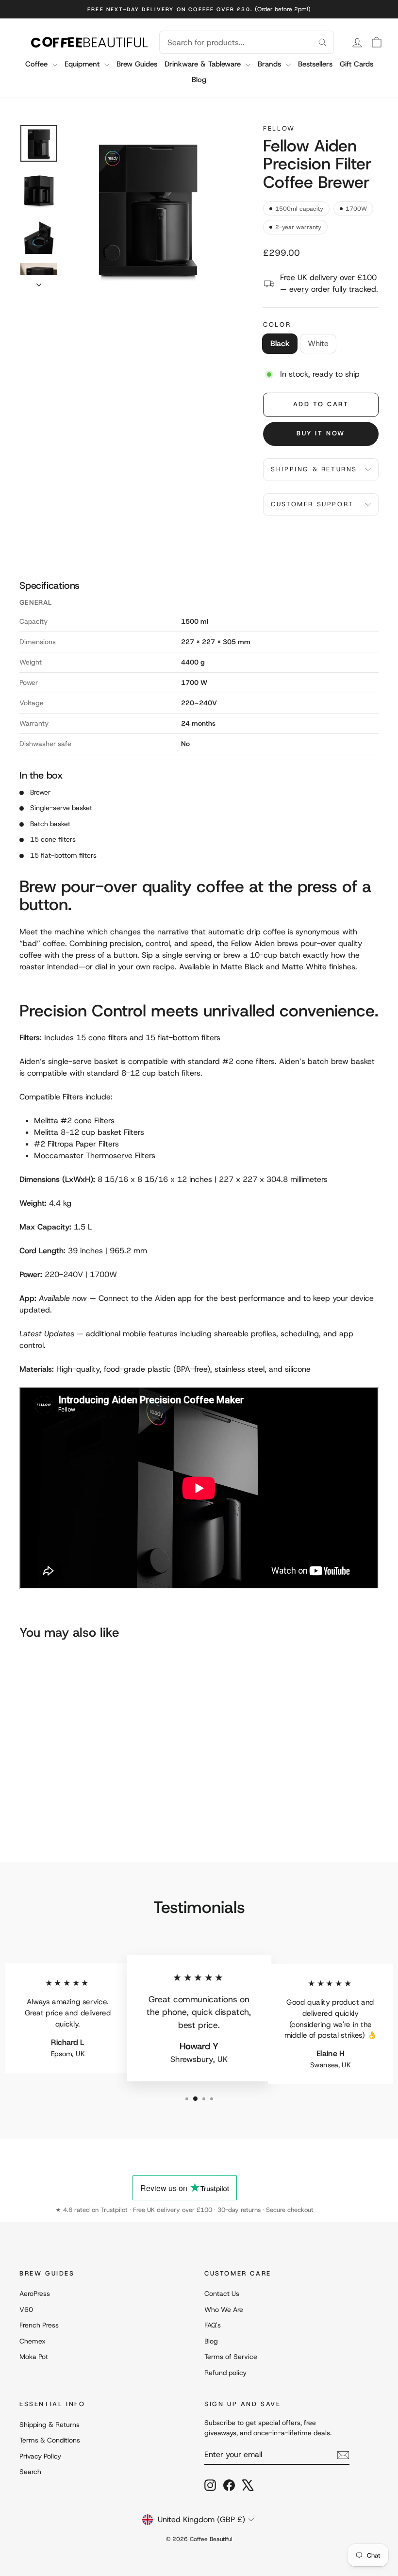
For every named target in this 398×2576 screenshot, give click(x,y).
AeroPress (35, 2293)
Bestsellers (315, 64)
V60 (26, 2310)
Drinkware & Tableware (204, 64)
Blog (199, 80)
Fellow (279, 128)
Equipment (83, 64)
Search (30, 2472)
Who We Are (224, 2310)
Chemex (33, 2341)
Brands (271, 64)
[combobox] (235, 42)
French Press (39, 2325)
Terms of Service (231, 2357)
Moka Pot (34, 2357)
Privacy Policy (40, 2456)
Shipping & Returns (314, 469)
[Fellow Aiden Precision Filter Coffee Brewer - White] (39, 1804)
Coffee (38, 64)
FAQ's (213, 2325)
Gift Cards (357, 64)
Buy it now (321, 433)
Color (277, 324)
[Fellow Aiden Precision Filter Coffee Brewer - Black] (26, 1804)
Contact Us (222, 2293)
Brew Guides (137, 64)
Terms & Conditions (50, 2440)
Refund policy (225, 2373)
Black (280, 343)
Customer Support (312, 504)
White (318, 343)
